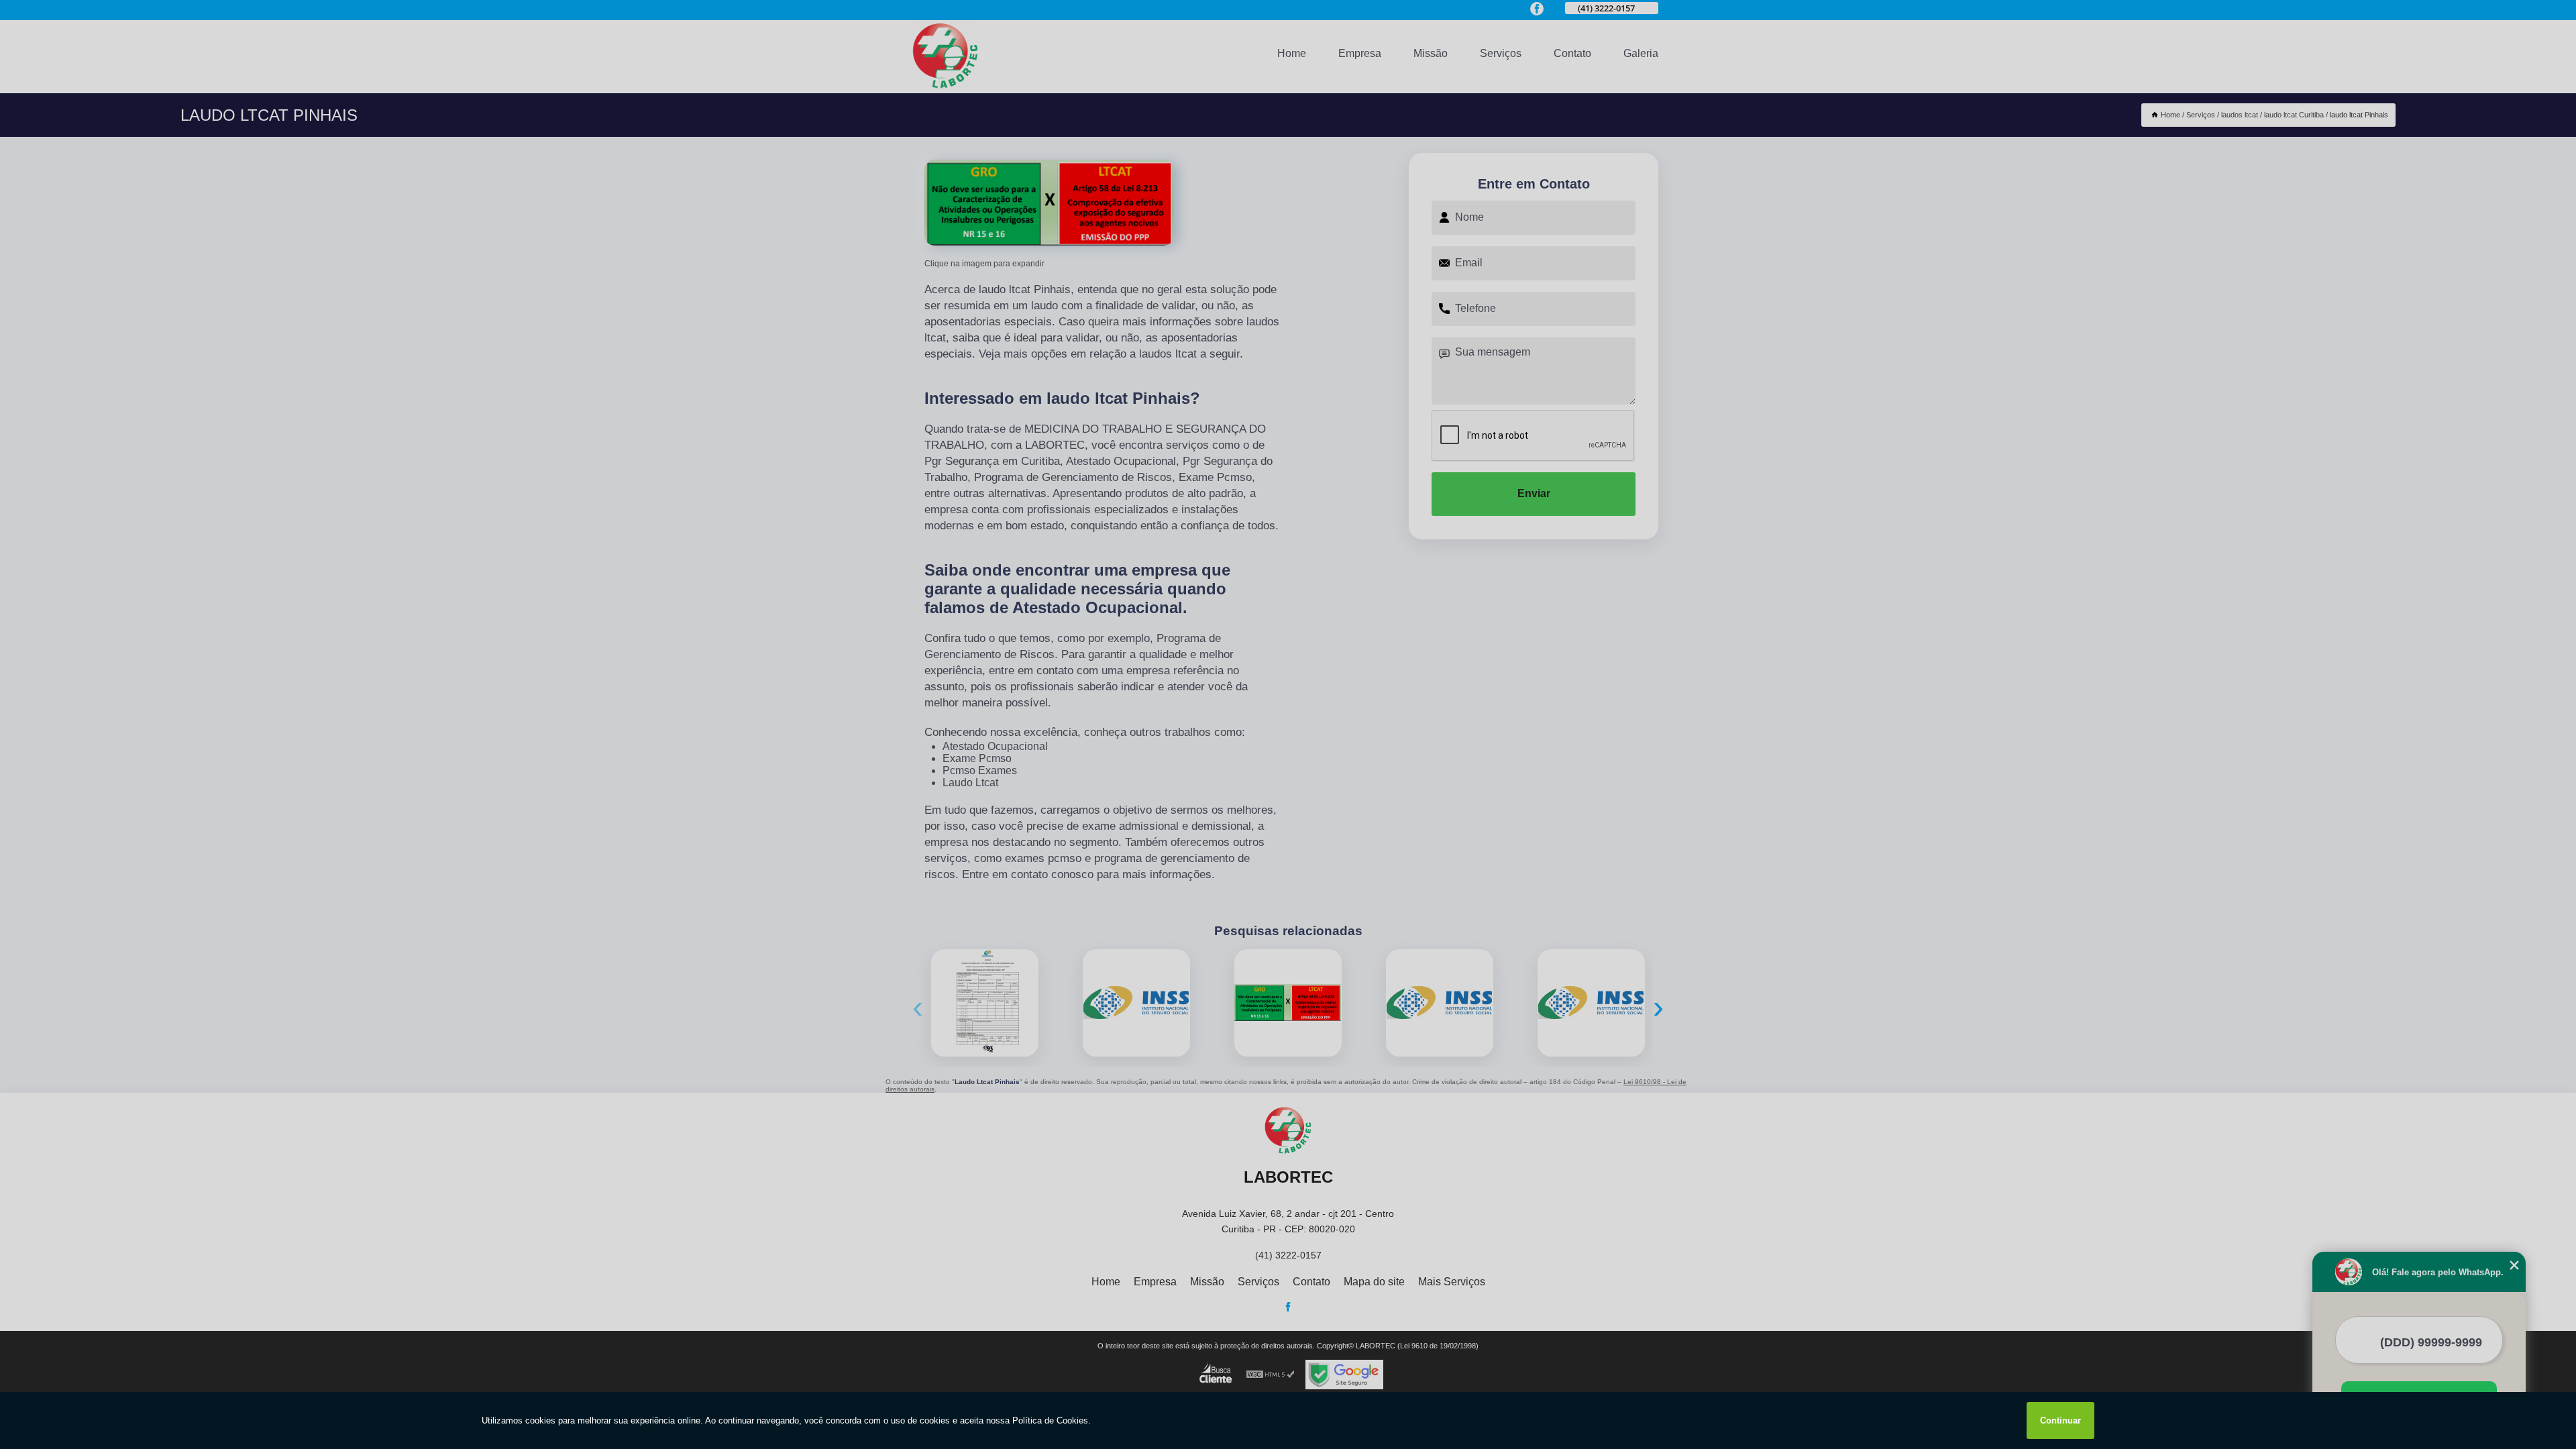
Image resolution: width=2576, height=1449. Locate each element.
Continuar (2060, 1420)
